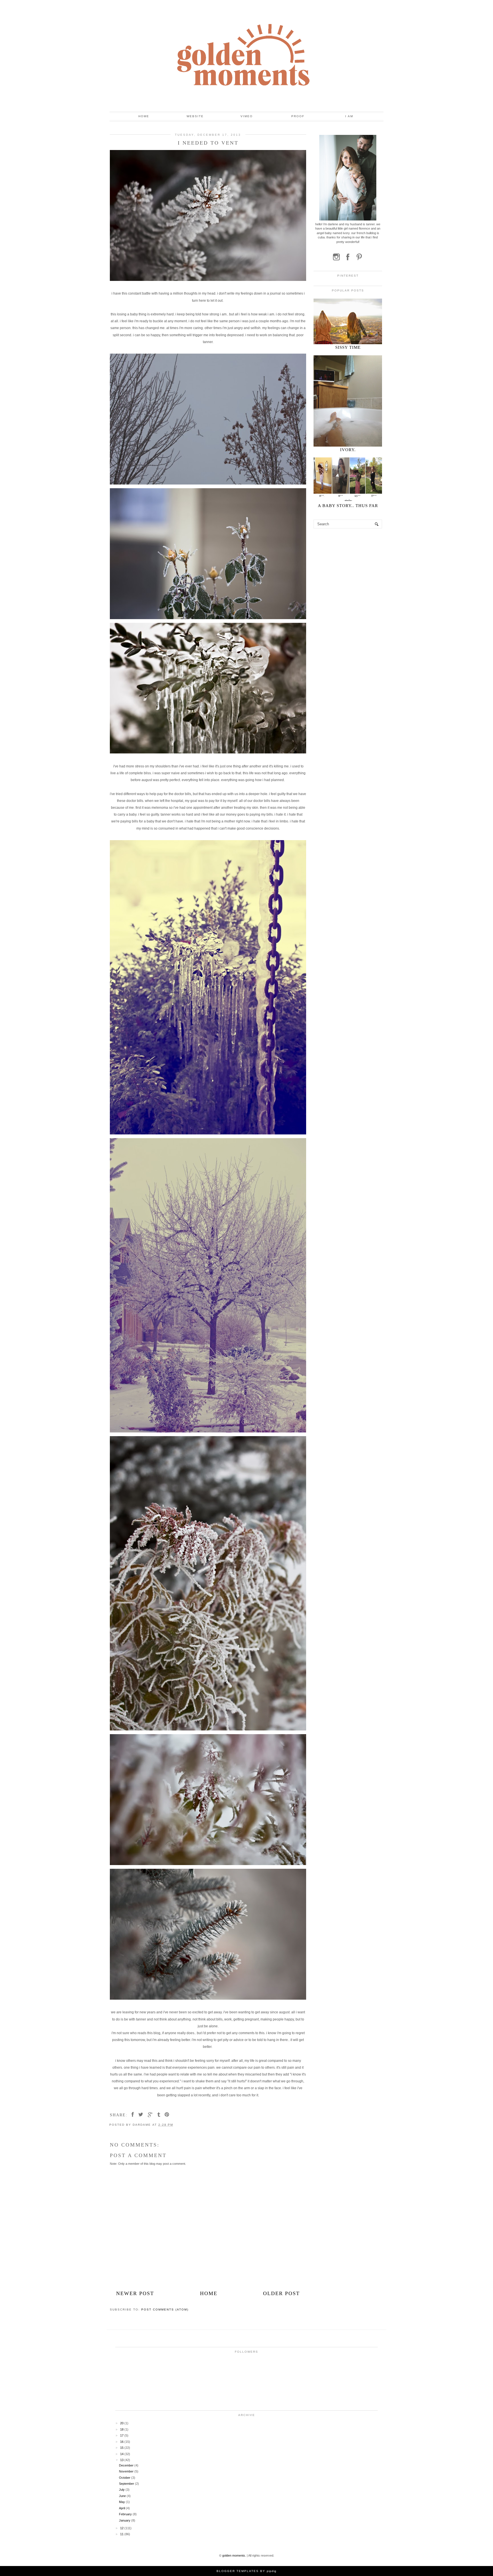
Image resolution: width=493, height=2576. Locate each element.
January (125, 2520)
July (122, 2490)
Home (144, 116)
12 (122, 2528)
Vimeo (247, 116)
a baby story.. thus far (348, 506)
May (122, 2502)
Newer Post (135, 2293)
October (125, 2478)
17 (122, 2435)
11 (122, 2534)
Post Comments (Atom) (165, 2310)
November (127, 2471)
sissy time (348, 347)
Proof (298, 116)
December (127, 2465)
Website (195, 116)
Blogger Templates (238, 2571)
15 (122, 2448)
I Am (349, 116)
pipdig (272, 2571)
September (127, 2484)
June (123, 2496)
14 (122, 2454)
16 (122, 2442)
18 (122, 2429)
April (122, 2508)
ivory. (348, 450)
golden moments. (234, 2555)
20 (122, 2423)
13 (122, 2460)
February (126, 2514)
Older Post (281, 2293)
